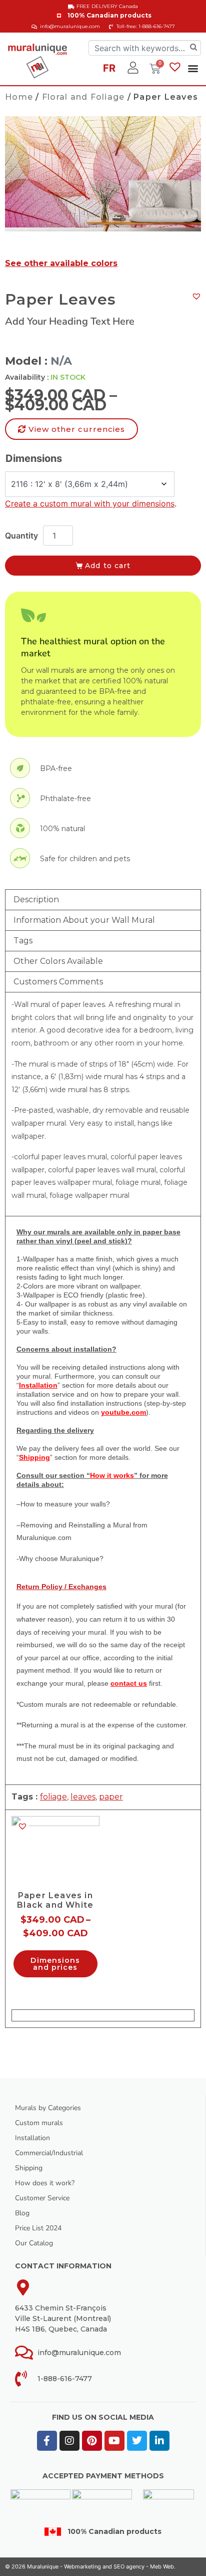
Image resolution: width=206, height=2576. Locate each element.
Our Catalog (34, 2243)
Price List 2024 (38, 2228)
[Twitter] (137, 2441)
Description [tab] (36, 899)
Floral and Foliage (83, 97)
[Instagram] (69, 2441)
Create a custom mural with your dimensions (90, 503)
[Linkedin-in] (159, 2441)
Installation (32, 2138)
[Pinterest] (92, 2441)
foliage (53, 1797)
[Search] (193, 48)
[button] (193, 68)
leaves (83, 1797)
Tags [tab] (23, 941)
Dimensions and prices (55, 1964)
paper (111, 1797)
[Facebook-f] (47, 2441)
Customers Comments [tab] (58, 982)
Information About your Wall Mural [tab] (84, 920)
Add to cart (108, 566)
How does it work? (45, 2183)
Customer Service (42, 2198)
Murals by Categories (48, 2108)
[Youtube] (114, 2441)
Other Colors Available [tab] (58, 961)
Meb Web (162, 2566)
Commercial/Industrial (49, 2153)
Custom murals (39, 2123)
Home (19, 97)
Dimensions (34, 458)
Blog (22, 2213)
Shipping (29, 2168)
